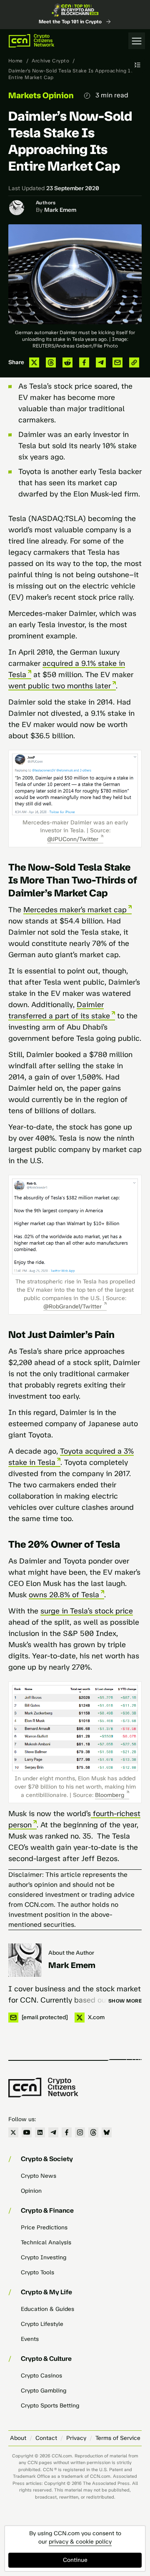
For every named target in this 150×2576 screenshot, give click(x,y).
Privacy (76, 2438)
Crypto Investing (44, 2257)
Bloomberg (110, 1795)
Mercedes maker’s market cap (75, 910)
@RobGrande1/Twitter (72, 1307)
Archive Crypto (50, 61)
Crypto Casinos (41, 2376)
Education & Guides (47, 2309)
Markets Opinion (41, 95)
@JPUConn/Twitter (73, 839)
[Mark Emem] (25, 1960)
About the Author (71, 1953)
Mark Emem (60, 210)
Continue (75, 2560)
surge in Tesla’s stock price (87, 1611)
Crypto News (39, 2176)
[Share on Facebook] (84, 362)
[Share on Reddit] (67, 362)
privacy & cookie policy (80, 2542)
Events (30, 2339)
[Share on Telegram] (101, 362)
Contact (46, 2438)
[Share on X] (34, 362)
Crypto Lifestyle (42, 2324)
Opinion (31, 2191)
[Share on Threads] (51, 362)
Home (16, 61)
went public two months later (60, 686)
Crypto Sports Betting (50, 2406)
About (18, 2438)
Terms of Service (118, 2438)
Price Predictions (44, 2227)
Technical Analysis (46, 2242)
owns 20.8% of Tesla (64, 1595)
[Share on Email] (117, 362)
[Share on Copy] (134, 362)
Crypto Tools (37, 2272)
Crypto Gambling (44, 2391)
